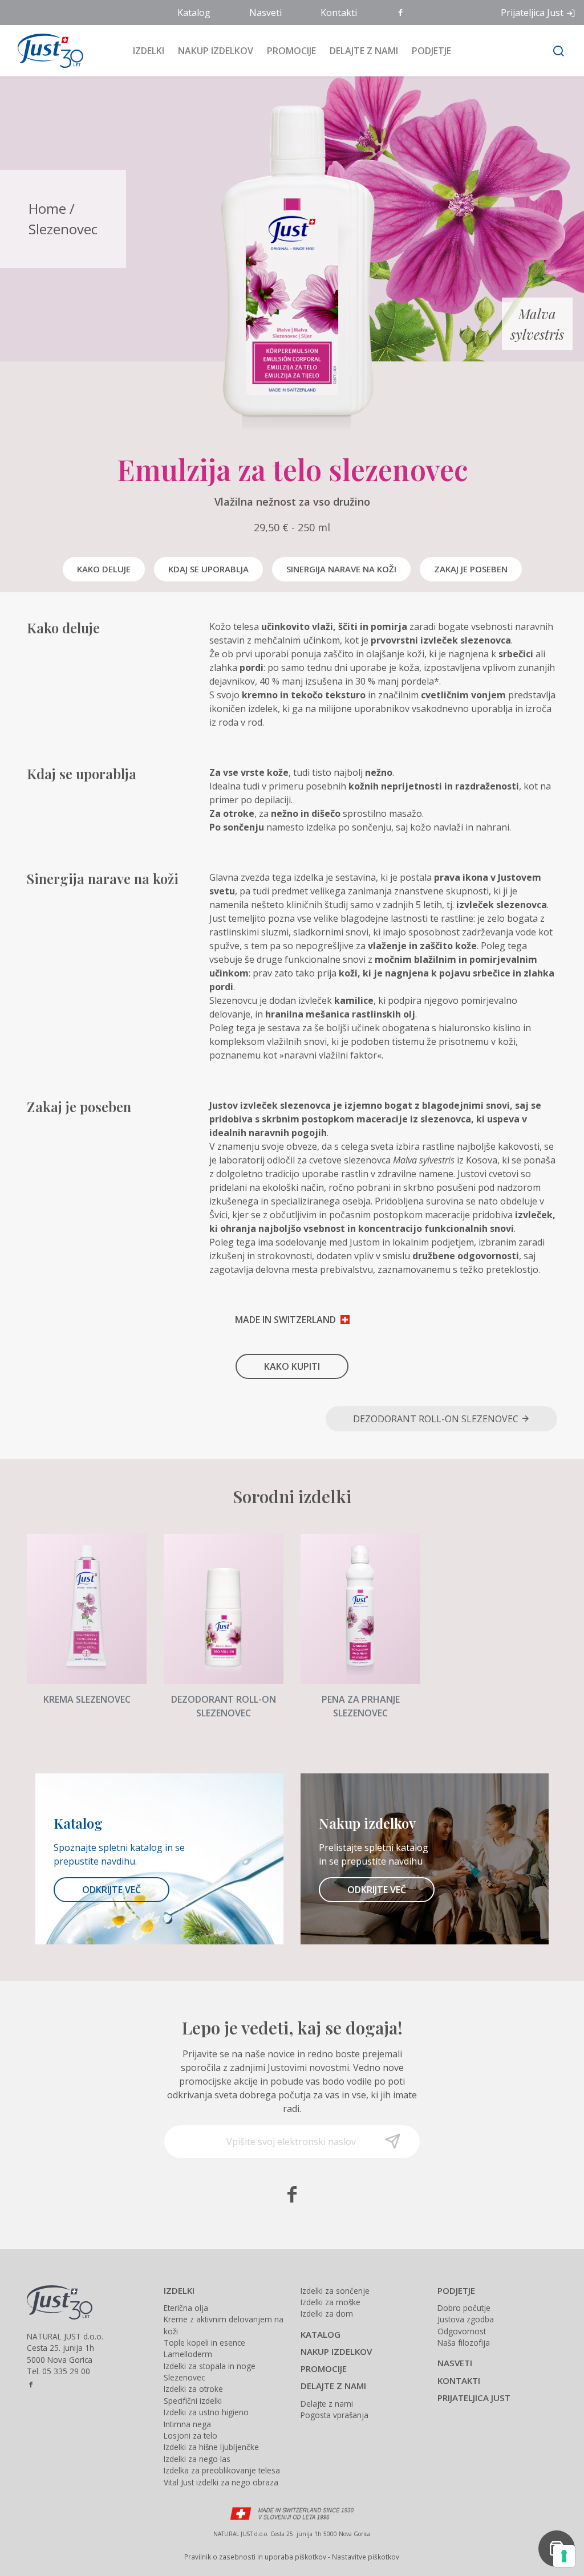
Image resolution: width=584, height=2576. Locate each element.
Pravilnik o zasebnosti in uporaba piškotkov (255, 2557)
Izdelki (149, 51)
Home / (52, 208)
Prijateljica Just (532, 13)
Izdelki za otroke (193, 2389)
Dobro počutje (464, 2308)
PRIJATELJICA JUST (474, 2398)
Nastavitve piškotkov (366, 2557)
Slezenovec (63, 229)
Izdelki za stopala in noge (210, 2366)
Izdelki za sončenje (335, 2291)
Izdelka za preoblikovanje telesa (222, 2470)
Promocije (291, 51)
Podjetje (431, 51)
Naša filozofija (464, 2343)
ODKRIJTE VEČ (111, 1890)
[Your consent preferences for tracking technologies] (564, 2556)
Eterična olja (186, 2308)
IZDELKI (179, 2290)
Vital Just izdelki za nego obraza (221, 2482)
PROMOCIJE (324, 2369)
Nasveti (265, 13)
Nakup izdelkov (216, 51)
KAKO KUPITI (292, 1366)
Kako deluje (104, 569)
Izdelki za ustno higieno (206, 2412)
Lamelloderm (188, 2354)
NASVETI (455, 2363)
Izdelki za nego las (197, 2459)
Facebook (401, 13)
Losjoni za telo (190, 2435)
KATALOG (321, 2334)
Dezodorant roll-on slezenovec (437, 1419)
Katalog (194, 13)
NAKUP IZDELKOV (336, 2351)
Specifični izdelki (193, 2401)
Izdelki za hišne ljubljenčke (211, 2447)
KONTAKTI (459, 2380)
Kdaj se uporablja (208, 569)
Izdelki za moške (330, 2302)
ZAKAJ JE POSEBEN (471, 569)
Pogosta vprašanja (334, 2415)
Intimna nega (187, 2424)
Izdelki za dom (327, 2313)
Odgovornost (462, 2331)
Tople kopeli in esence (204, 2343)
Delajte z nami (364, 51)
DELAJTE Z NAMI (333, 2386)
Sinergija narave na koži (341, 569)
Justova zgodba (466, 2319)
